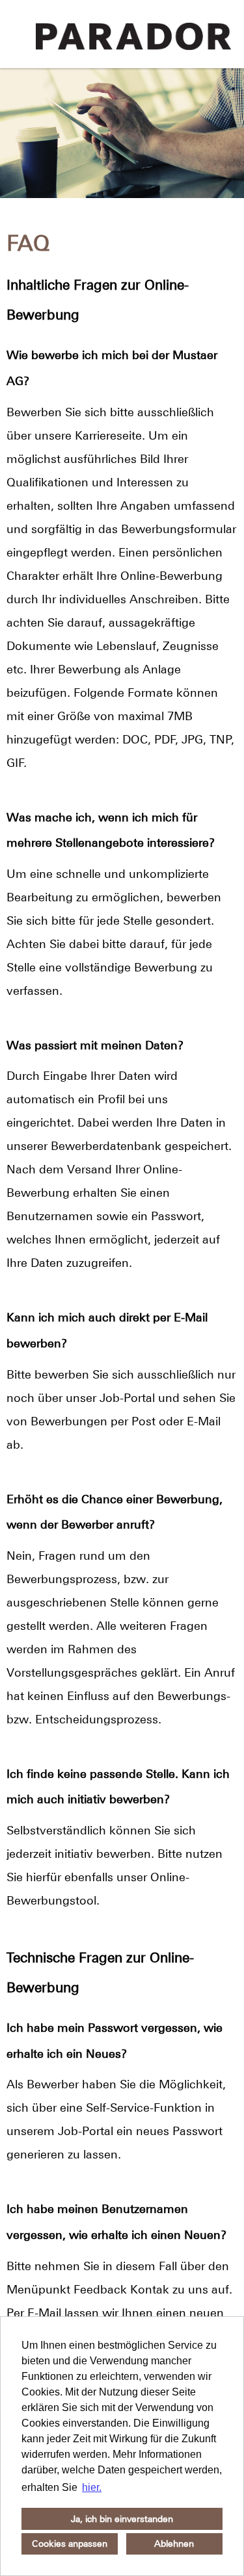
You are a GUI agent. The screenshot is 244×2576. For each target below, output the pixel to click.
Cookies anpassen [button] (70, 2544)
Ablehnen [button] (174, 2544)
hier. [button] (92, 2487)
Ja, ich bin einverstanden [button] (122, 2519)
